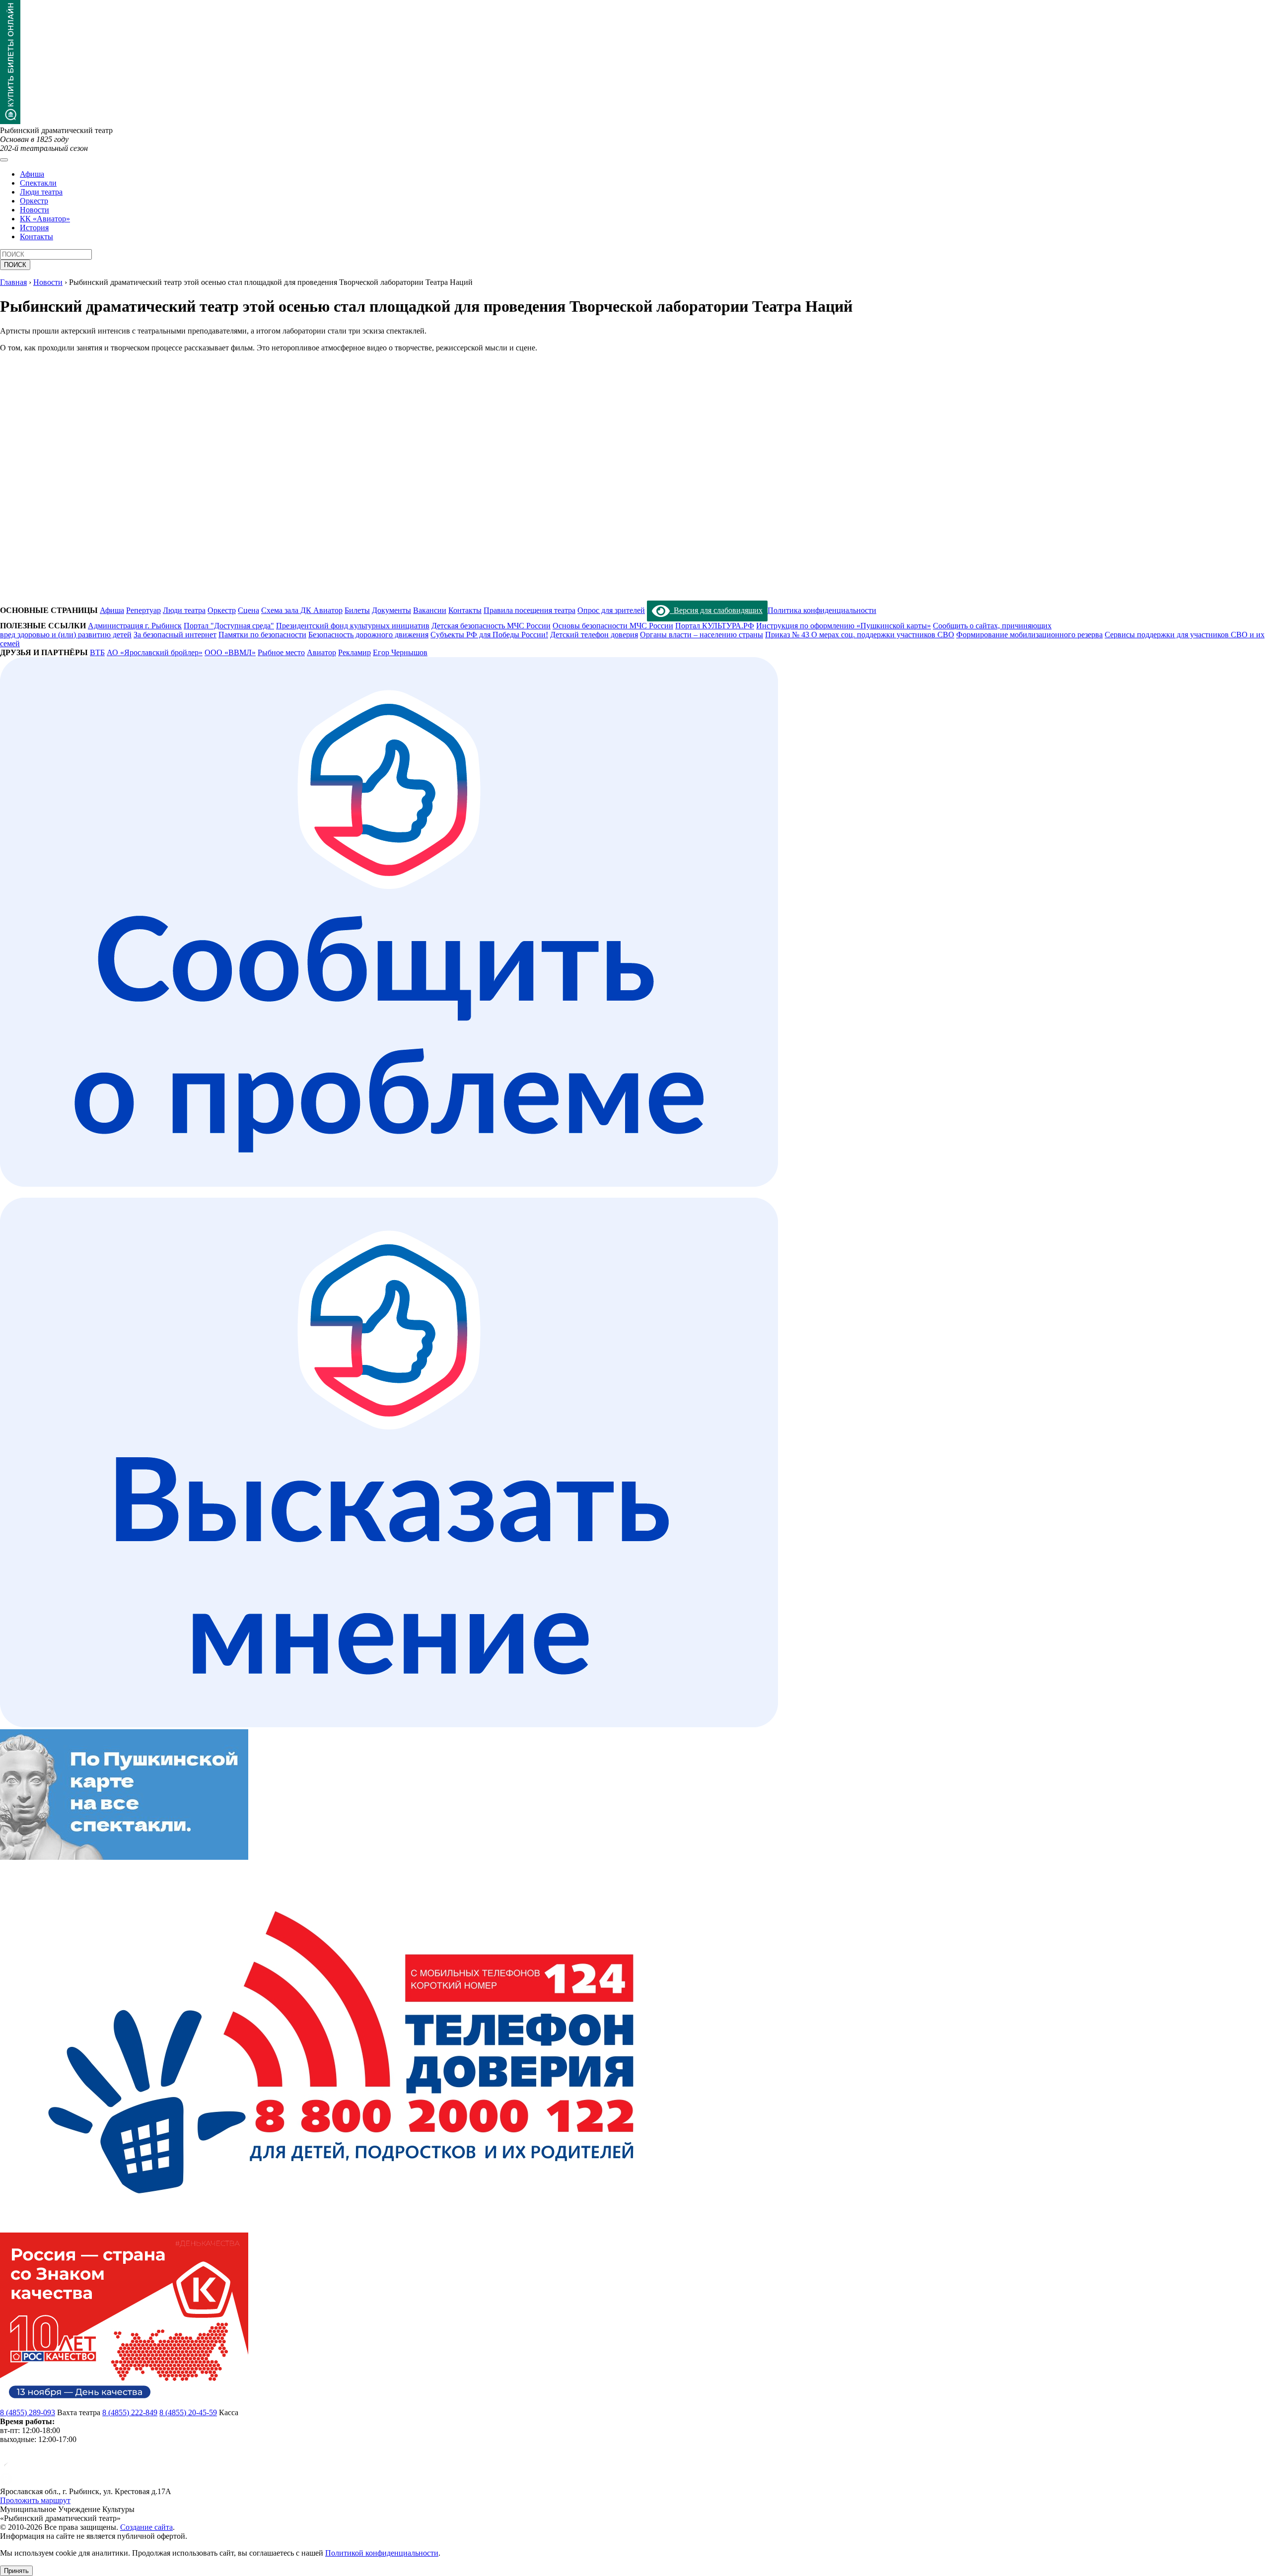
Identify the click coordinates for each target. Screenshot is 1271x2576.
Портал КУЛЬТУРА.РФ (715, 626)
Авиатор (321, 652)
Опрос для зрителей (611, 610)
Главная (13, 282)
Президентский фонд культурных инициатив (353, 626)
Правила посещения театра (530, 610)
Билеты (357, 610)
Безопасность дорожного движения (368, 635)
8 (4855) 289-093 (28, 2412)
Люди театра (41, 192)
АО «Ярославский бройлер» (155, 652)
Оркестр (34, 201)
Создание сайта (146, 2527)
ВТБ (97, 652)
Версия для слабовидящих (716, 610)
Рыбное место (281, 652)
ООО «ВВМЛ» (230, 652)
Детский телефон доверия (594, 635)
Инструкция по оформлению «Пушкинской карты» (844, 626)
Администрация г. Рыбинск (135, 626)
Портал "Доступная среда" (229, 626)
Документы (391, 610)
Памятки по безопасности (262, 635)
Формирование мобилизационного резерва (1029, 635)
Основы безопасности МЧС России (613, 626)
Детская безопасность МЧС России (491, 626)
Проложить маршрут (35, 2500)
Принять (16, 2571)
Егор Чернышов (400, 652)
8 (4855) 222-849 (130, 2412)
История (34, 228)
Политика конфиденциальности (822, 610)
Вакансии (430, 610)
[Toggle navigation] (4, 160)
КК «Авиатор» (45, 219)
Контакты (36, 237)
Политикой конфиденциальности (382, 2553)
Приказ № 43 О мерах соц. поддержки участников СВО (860, 635)
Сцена (248, 610)
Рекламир (354, 652)
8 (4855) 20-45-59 (188, 2412)
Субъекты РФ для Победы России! (489, 635)
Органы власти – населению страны (702, 635)
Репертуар (143, 610)
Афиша (32, 174)
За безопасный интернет (175, 635)
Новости (35, 210)
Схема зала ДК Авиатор (302, 610)
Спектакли (38, 183)
